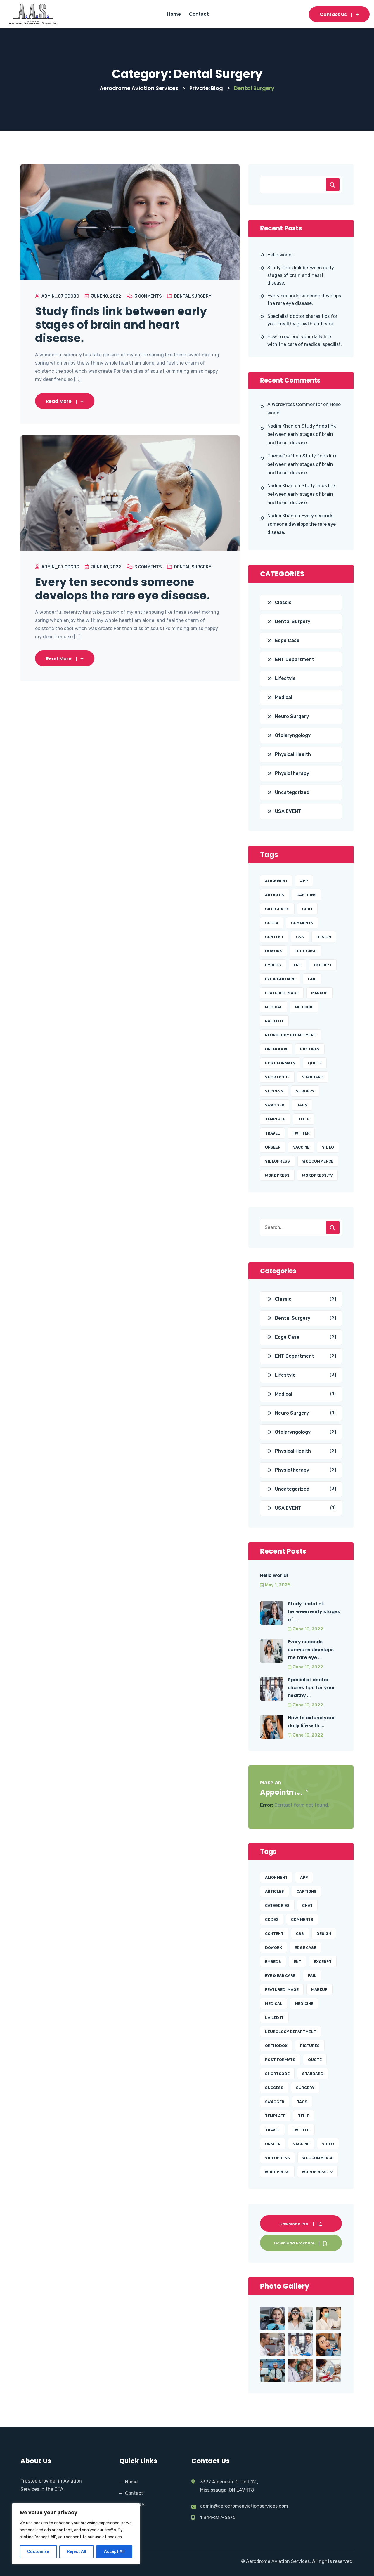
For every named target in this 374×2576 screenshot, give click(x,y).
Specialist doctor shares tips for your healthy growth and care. (302, 320)
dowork (273, 951)
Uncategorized (292, 792)
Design (324, 937)
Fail (312, 979)
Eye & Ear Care (280, 979)
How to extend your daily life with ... (311, 1722)
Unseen (273, 1147)
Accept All (114, 2552)
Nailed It (274, 1021)
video (328, 1147)
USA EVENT (288, 811)
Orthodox (276, 1049)
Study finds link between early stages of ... (314, 1612)
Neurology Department (291, 1035)
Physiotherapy (292, 773)
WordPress (277, 1175)
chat (307, 909)
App (304, 881)
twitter (301, 1133)
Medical (284, 697)
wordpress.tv (317, 1175)
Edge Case (287, 640)
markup (319, 993)
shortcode (277, 1077)
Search (333, 185)
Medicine (304, 1007)
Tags (302, 1105)
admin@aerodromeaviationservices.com (245, 2506)
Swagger (275, 1105)
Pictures (310, 1049)
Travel (272, 1133)
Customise (38, 2552)
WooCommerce (318, 1161)
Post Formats (280, 1063)
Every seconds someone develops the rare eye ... (311, 1650)
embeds (273, 965)
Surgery (305, 1091)
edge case (305, 951)
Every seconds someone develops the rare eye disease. (304, 300)
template (275, 1119)
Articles (275, 895)
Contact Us (333, 14)
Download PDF (294, 2224)
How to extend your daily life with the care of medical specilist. (305, 340)
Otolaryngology (293, 735)
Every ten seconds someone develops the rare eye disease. (122, 589)
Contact (199, 14)
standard (313, 1077)
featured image (282, 993)
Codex (272, 923)
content (274, 937)
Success (274, 1091)
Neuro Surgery (292, 716)
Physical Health (293, 754)
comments (302, 923)
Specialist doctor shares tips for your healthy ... (311, 1688)
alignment (276, 881)
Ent (297, 965)
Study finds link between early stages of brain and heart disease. (121, 325)
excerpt (323, 965)
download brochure (294, 2243)
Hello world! (280, 255)
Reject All (77, 2552)
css (300, 937)
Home (174, 14)
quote (315, 1063)
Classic (283, 602)
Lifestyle (285, 678)
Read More (59, 401)
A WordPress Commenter (295, 404)
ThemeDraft (281, 456)
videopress (277, 1161)
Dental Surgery (193, 296)
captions (307, 895)
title (304, 1119)
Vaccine (301, 1147)
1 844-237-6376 (218, 2517)
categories (277, 909)
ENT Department (295, 659)
